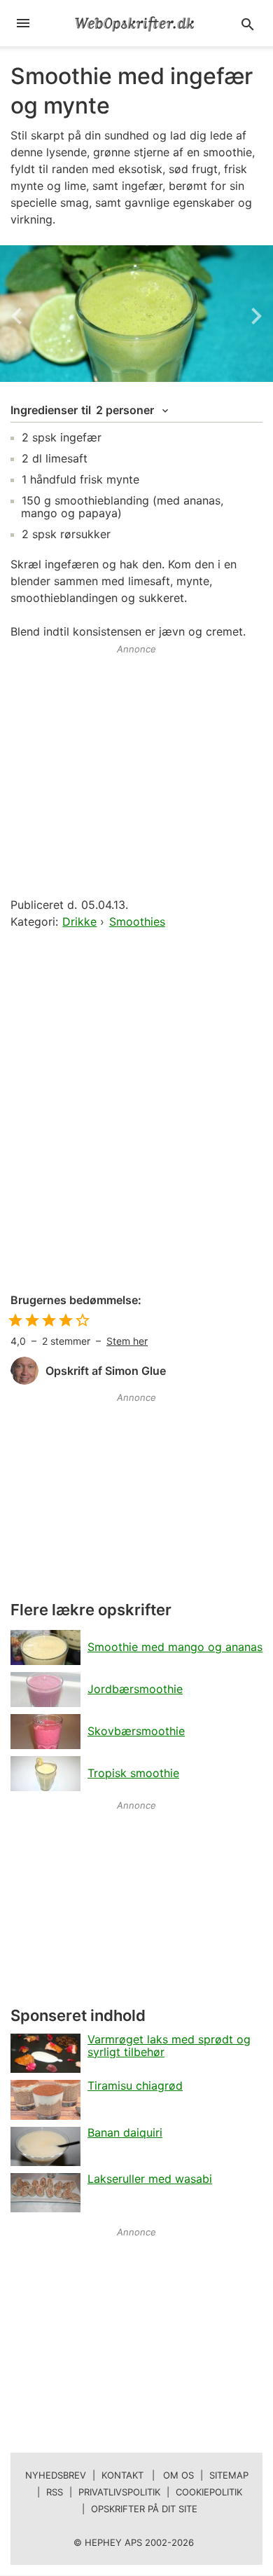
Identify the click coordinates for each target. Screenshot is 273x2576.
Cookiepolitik (209, 2492)
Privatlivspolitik (119, 2492)
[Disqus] (136, 1112)
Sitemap (229, 2475)
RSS (55, 2492)
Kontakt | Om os (148, 2475)
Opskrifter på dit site (144, 2509)
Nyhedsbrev (56, 2475)
